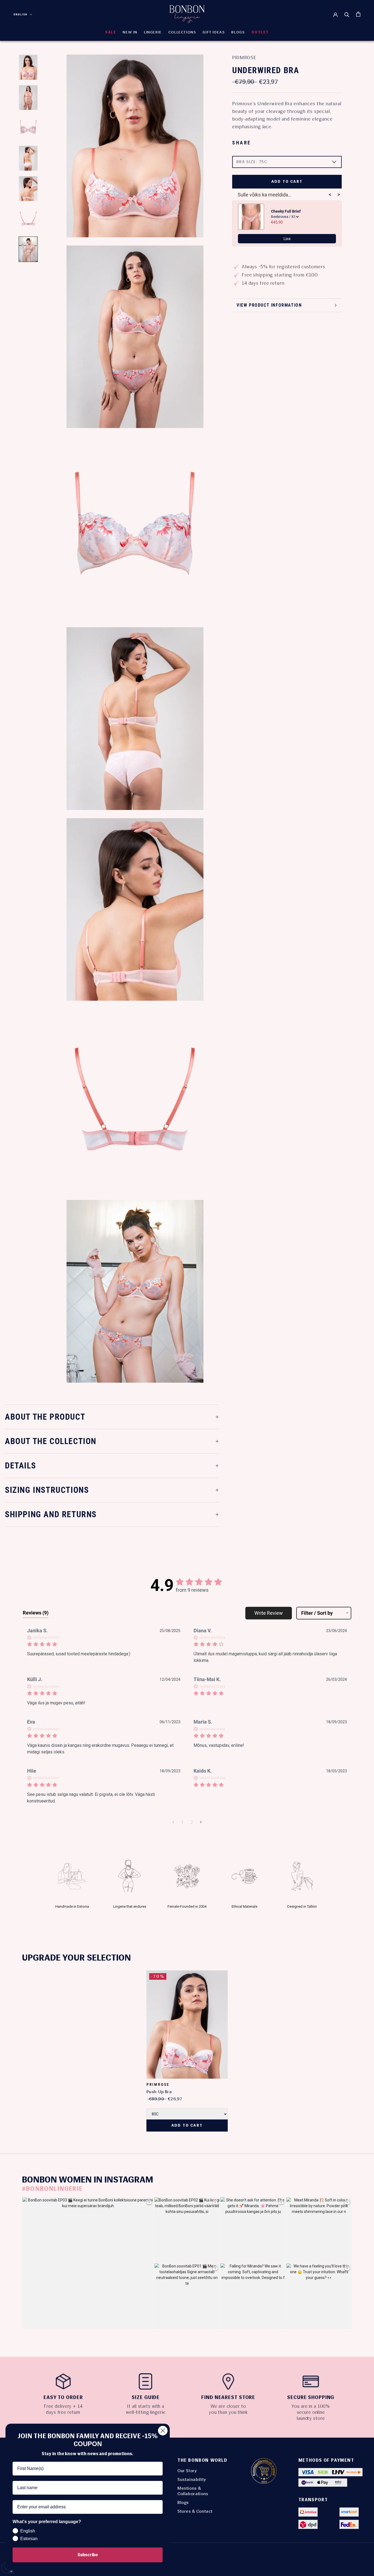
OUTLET (260, 32)
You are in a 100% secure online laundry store (311, 2412)
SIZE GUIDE (146, 2397)
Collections (182, 32)
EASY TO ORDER (63, 2397)
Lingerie (153, 32)
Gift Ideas (214, 32)
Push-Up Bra (159, 2092)
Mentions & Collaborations (193, 2491)
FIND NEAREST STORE (228, 2397)
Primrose (244, 58)
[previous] (6, 2045)
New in (130, 32)
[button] (173, 1822)
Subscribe (88, 2555)
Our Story (187, 2471)
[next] (368, 2045)
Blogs (183, 2502)
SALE (111, 32)
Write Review (269, 1613)
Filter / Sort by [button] (317, 1613)
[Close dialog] (163, 2431)
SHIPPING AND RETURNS (51, 1514)
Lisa (287, 239)
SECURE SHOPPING (311, 2397)
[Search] (347, 14)
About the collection (51, 1441)
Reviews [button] (36, 1613)
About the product (45, 1417)
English (21, 14)
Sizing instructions (47, 1490)
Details (20, 1466)
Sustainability (192, 2479)
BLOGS (238, 32)
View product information (269, 305)
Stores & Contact (195, 2511)
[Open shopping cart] (358, 14)
